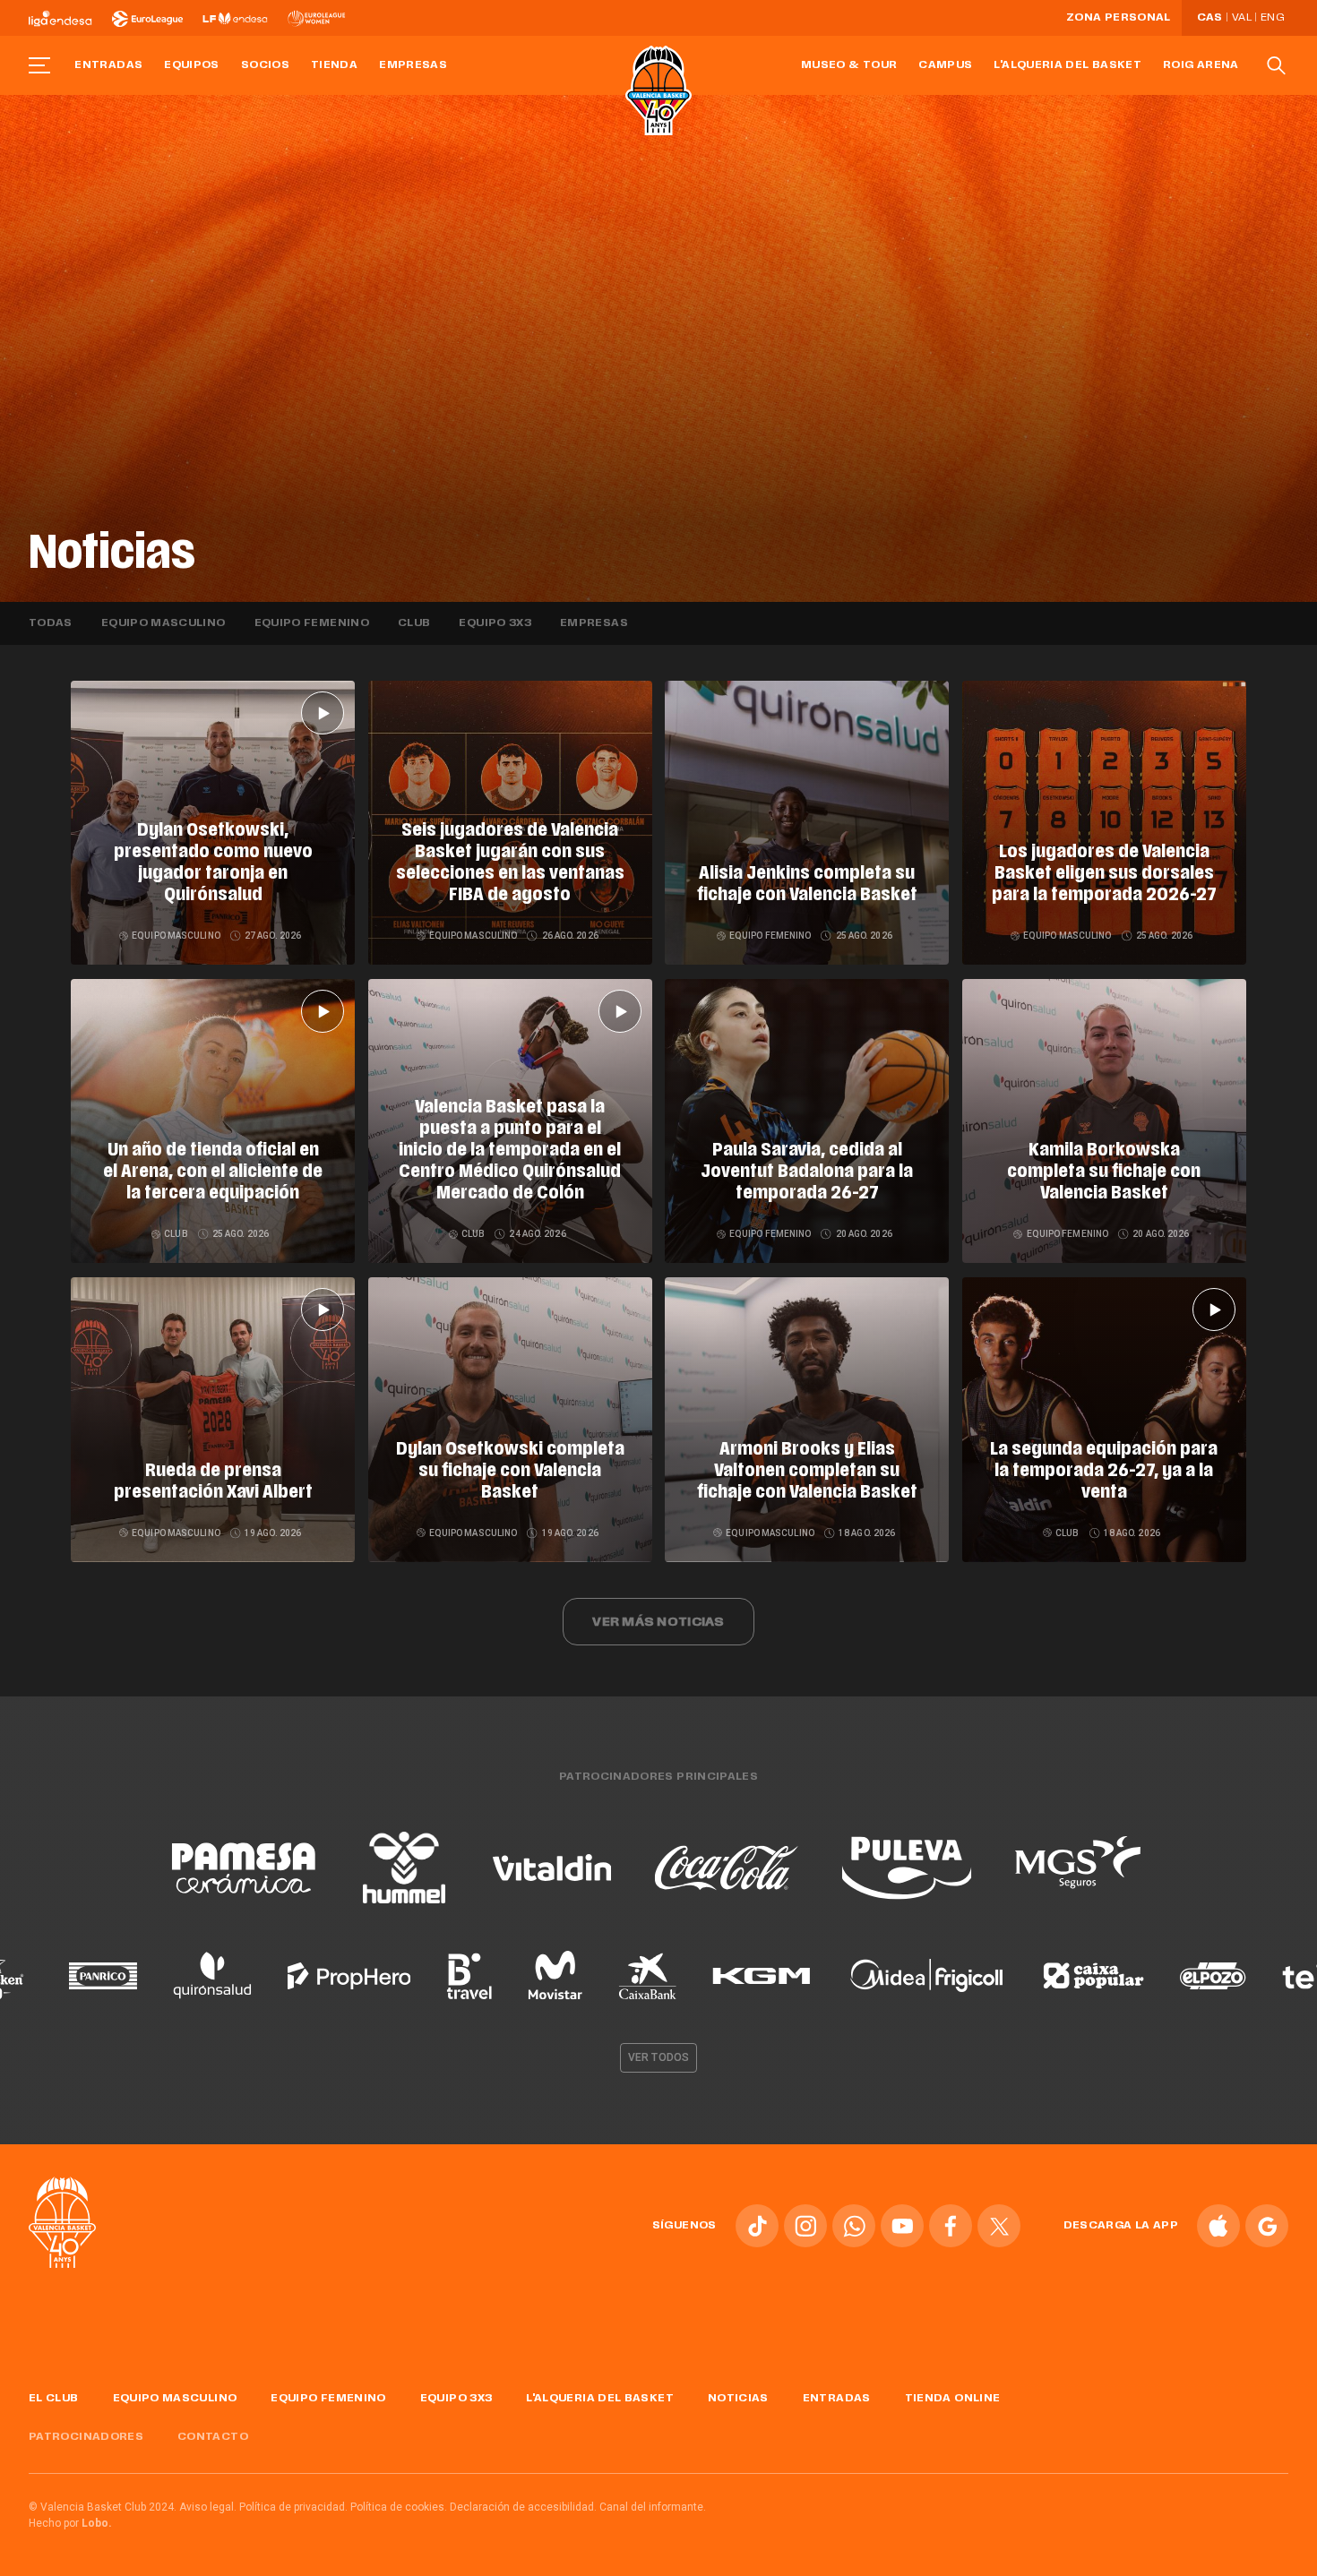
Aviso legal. (208, 2507)
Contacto (213, 2437)
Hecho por (70, 2523)
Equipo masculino (164, 623)
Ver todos (658, 2057)
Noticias (738, 2399)
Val (1242, 18)
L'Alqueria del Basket (1067, 65)
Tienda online (953, 2399)
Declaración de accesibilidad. (523, 2507)
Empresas (413, 65)
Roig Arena (1201, 65)
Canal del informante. (653, 2507)
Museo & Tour (849, 65)
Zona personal (1119, 18)
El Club (54, 2399)
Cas (1210, 18)
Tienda (334, 65)
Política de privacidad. (293, 2507)
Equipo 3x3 (495, 623)
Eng (1272, 18)
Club (414, 623)
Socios (265, 65)
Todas (51, 623)
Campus (945, 65)
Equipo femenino (312, 623)
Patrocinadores (86, 2437)
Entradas (108, 65)
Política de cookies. (399, 2507)
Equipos (192, 65)
